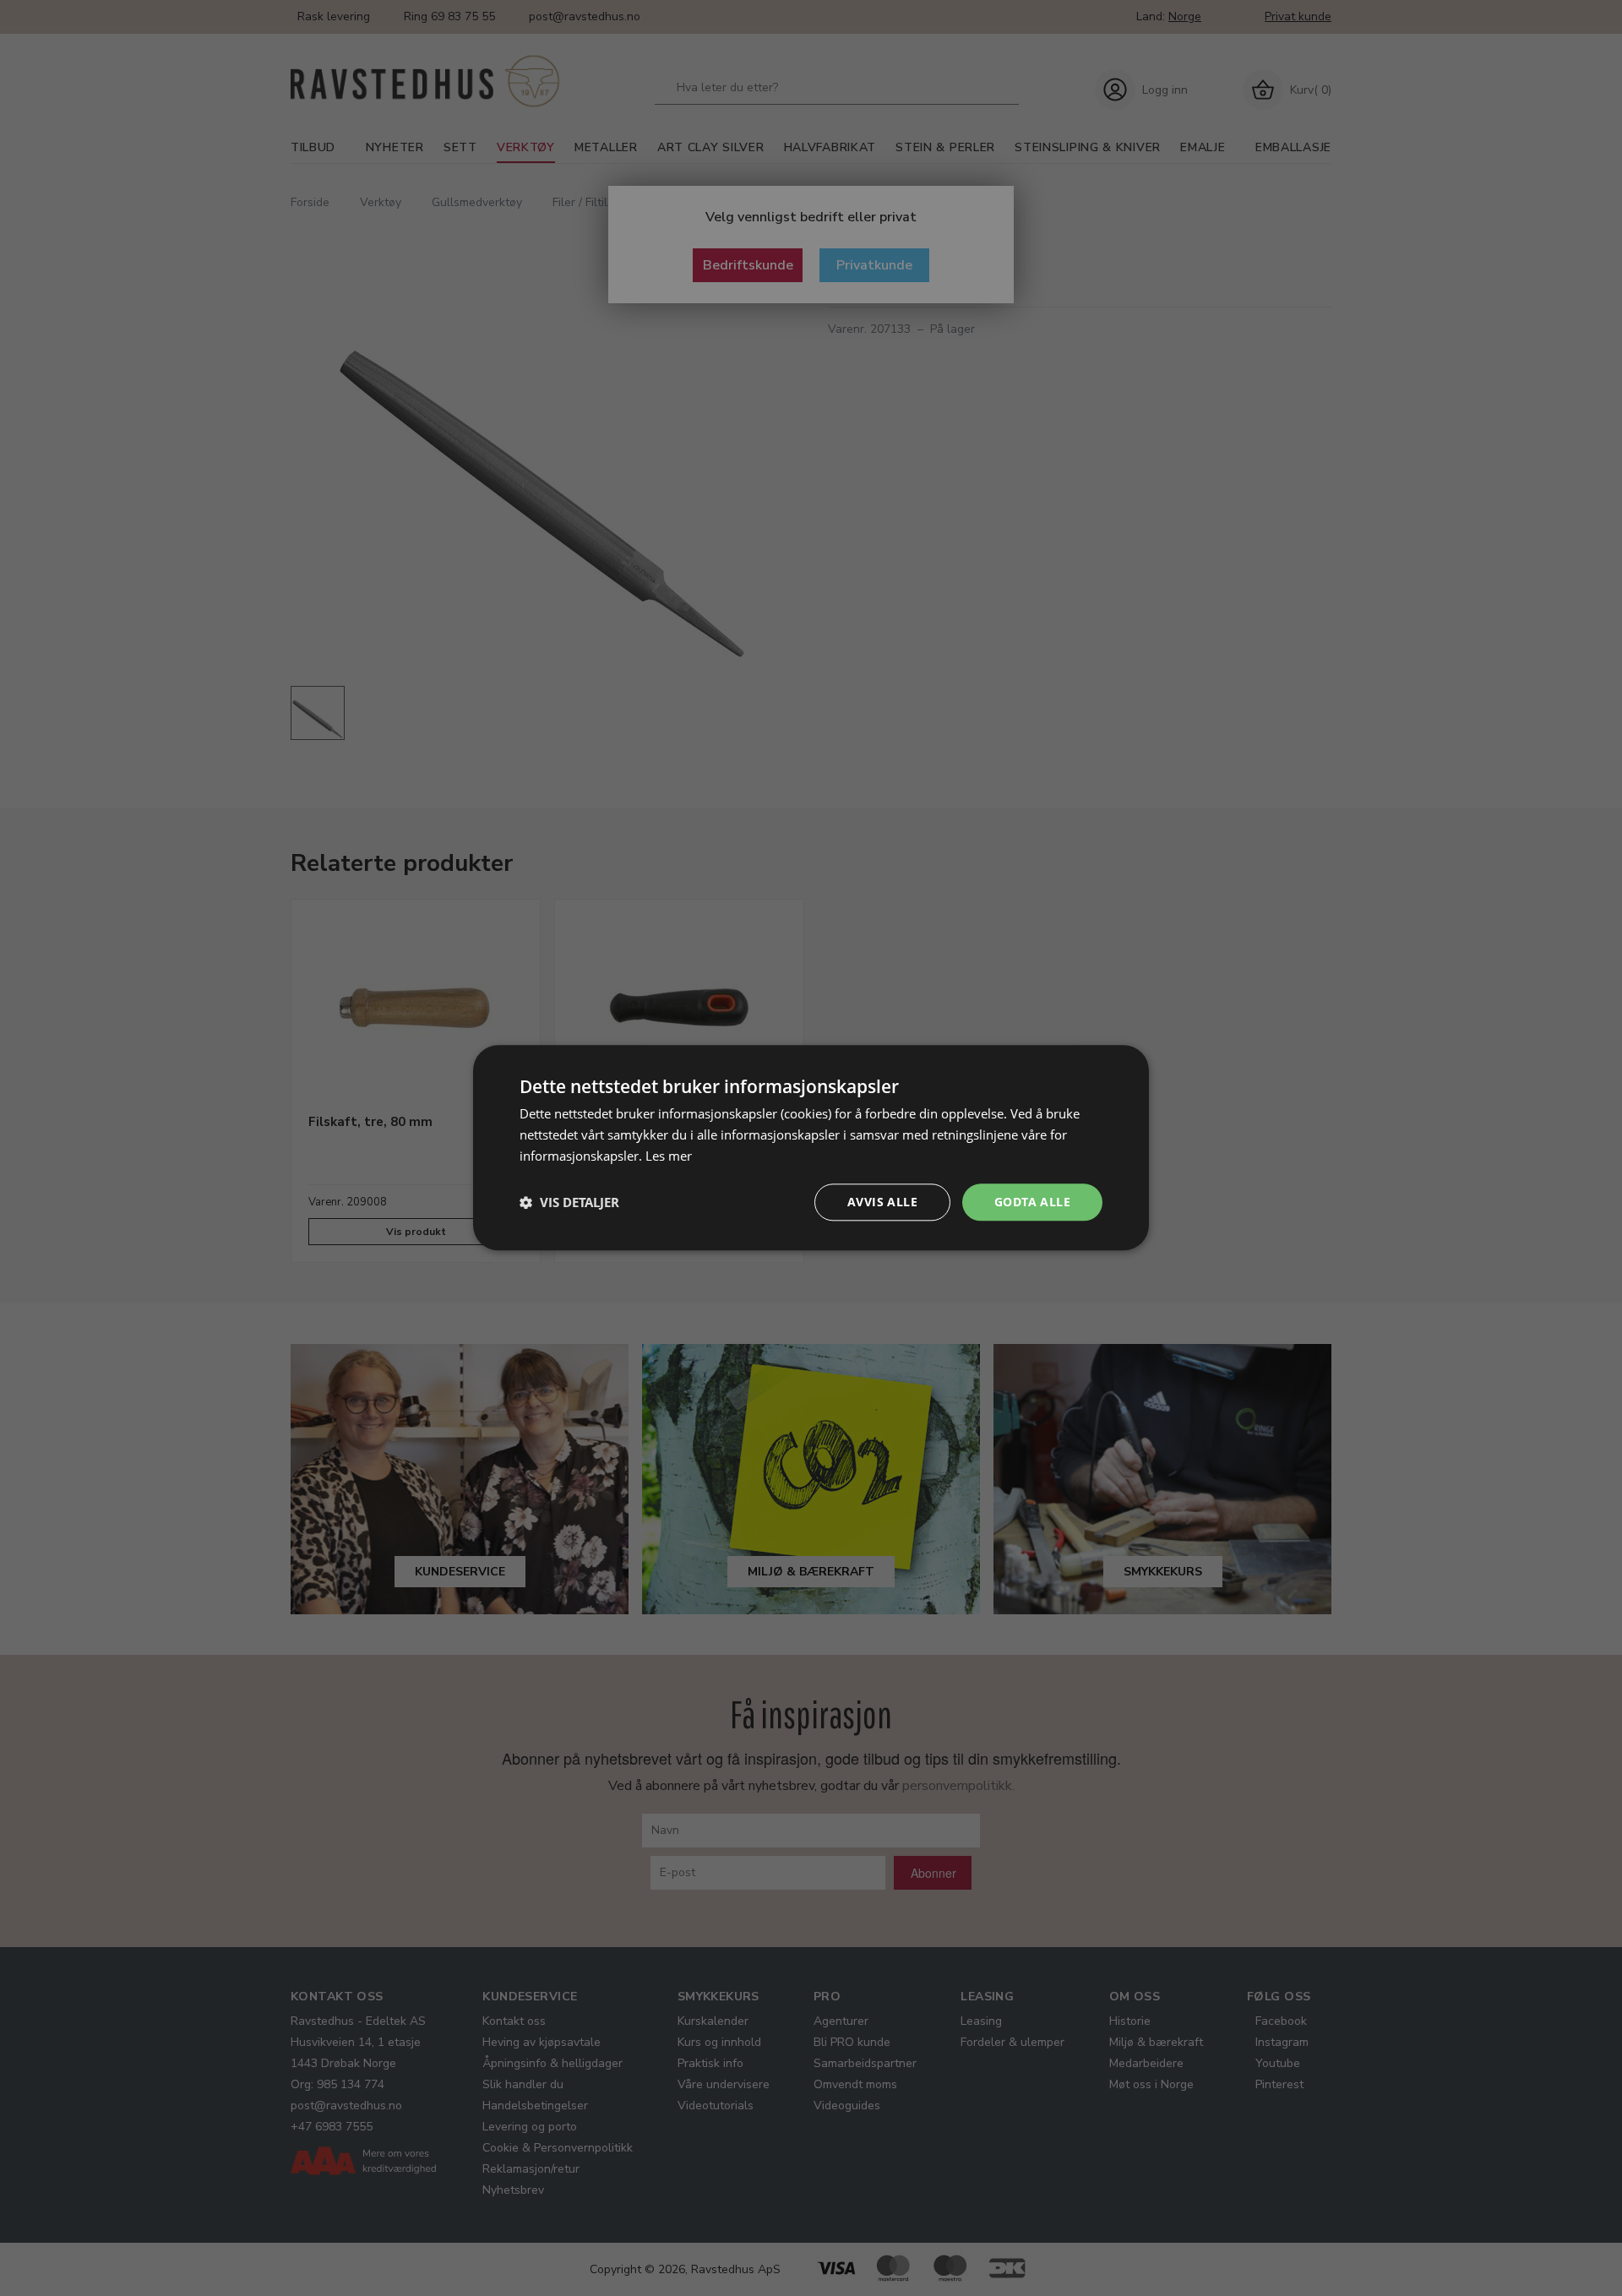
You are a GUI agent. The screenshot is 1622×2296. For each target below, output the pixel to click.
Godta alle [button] (1032, 1202)
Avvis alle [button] (882, 1202)
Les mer (669, 1156)
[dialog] (811, 1148)
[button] (569, 1202)
